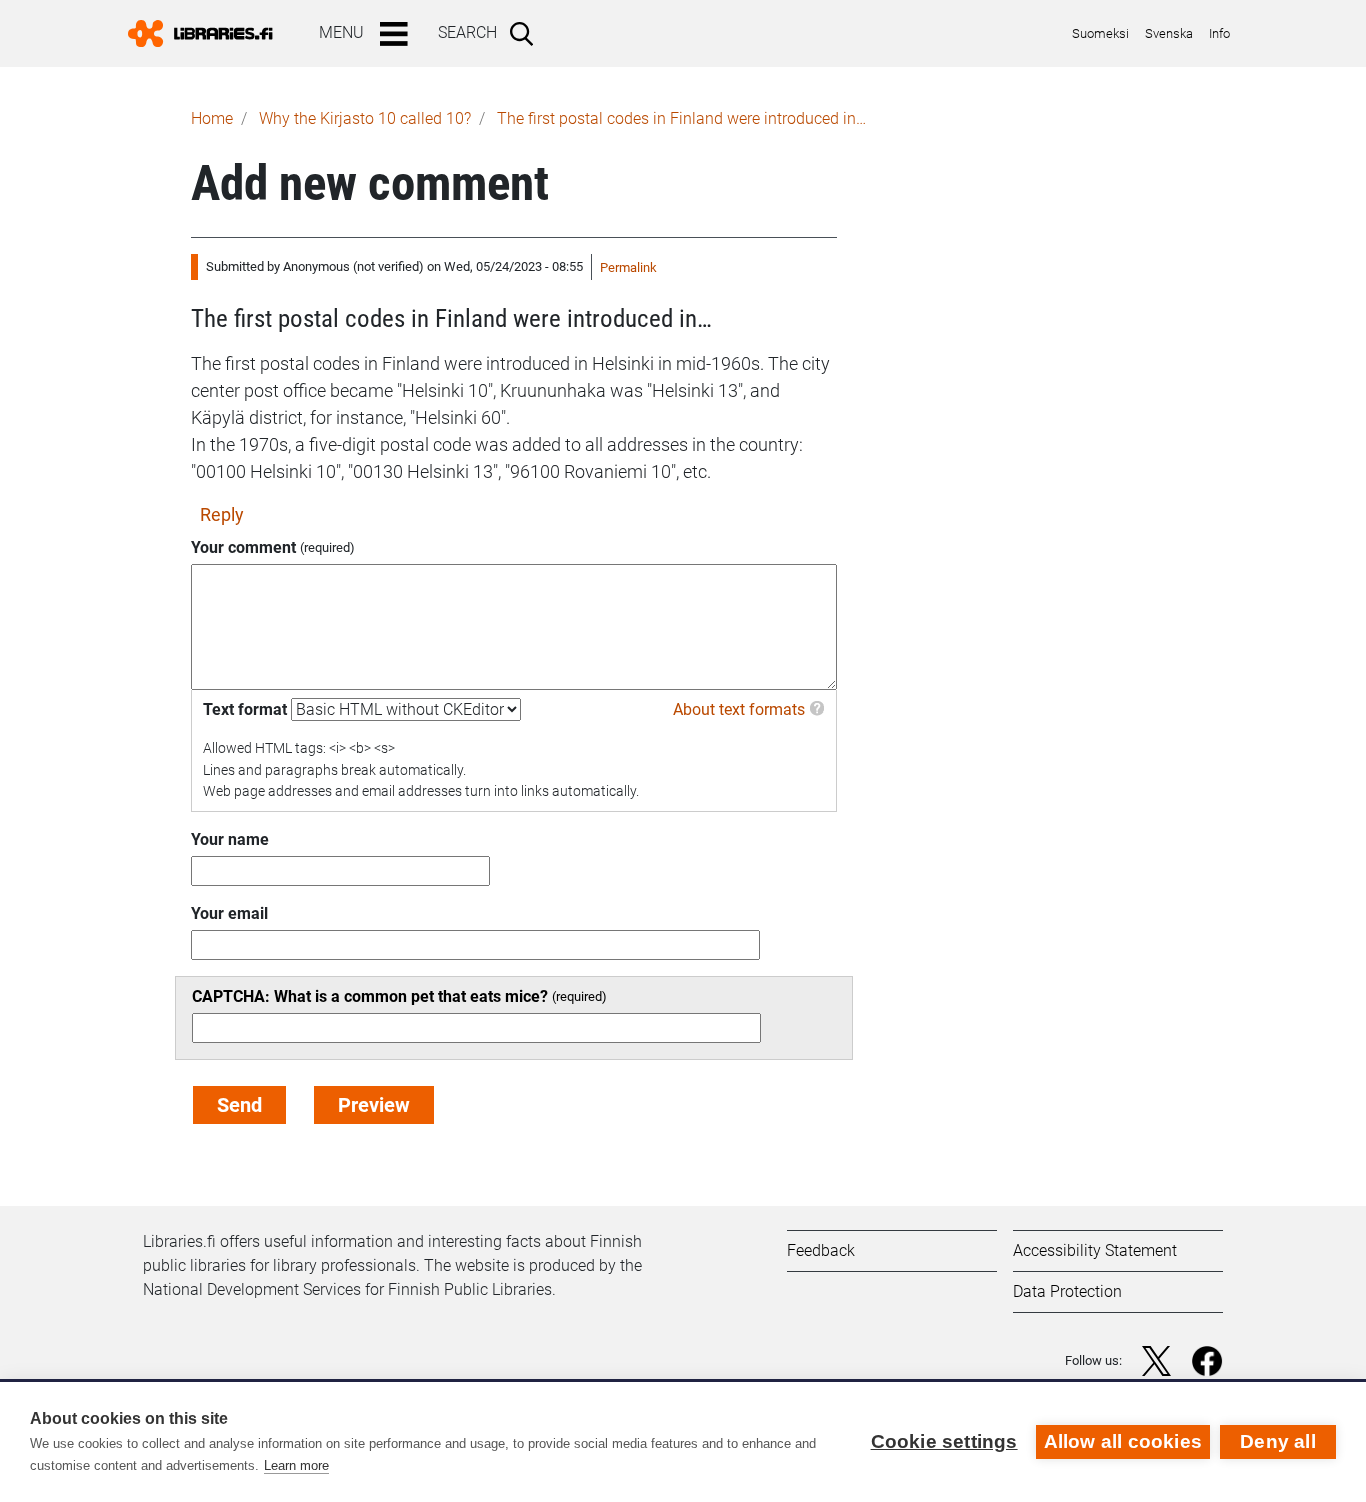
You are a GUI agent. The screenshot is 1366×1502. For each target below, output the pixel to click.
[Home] (208, 33)
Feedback (821, 1250)
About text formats (739, 709)
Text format (245, 709)
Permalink (628, 267)
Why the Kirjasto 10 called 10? (365, 118)
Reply (222, 514)
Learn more (296, 1465)
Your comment (243, 547)
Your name (230, 839)
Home (212, 118)
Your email (229, 913)
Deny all (1278, 1441)
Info (1219, 33)
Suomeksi (1100, 33)
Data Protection (1067, 1291)
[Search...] (525, 33)
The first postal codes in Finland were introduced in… (681, 118)
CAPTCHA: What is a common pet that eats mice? (370, 996)
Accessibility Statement (1095, 1250)
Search (467, 32)
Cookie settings (944, 1441)
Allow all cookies (1123, 1441)
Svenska (1169, 33)
